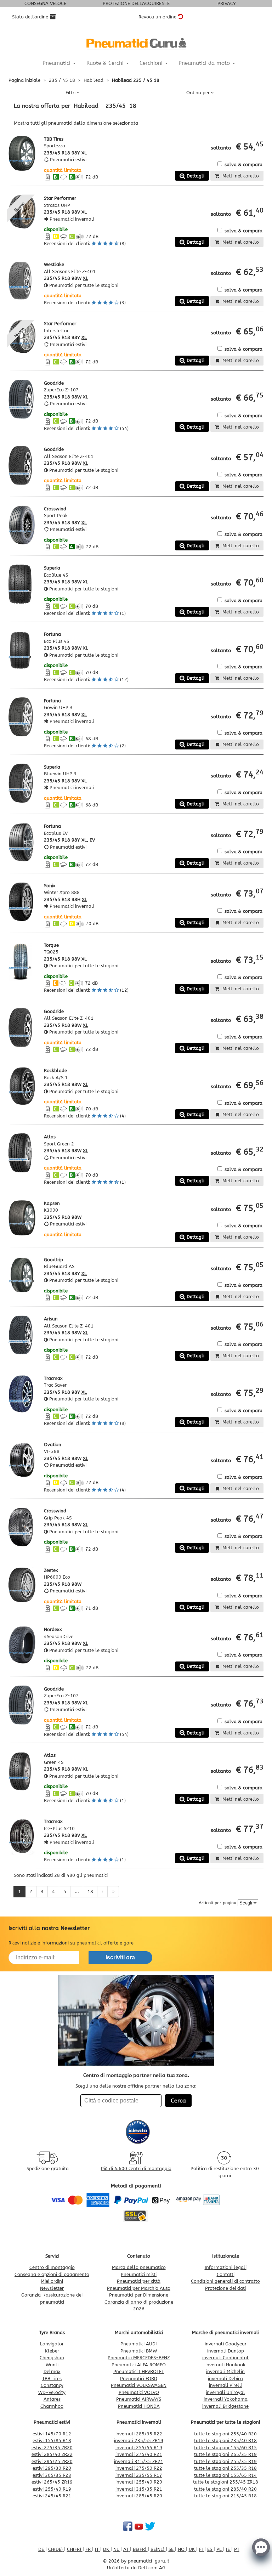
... (77, 1892)
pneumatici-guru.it (149, 2561)
